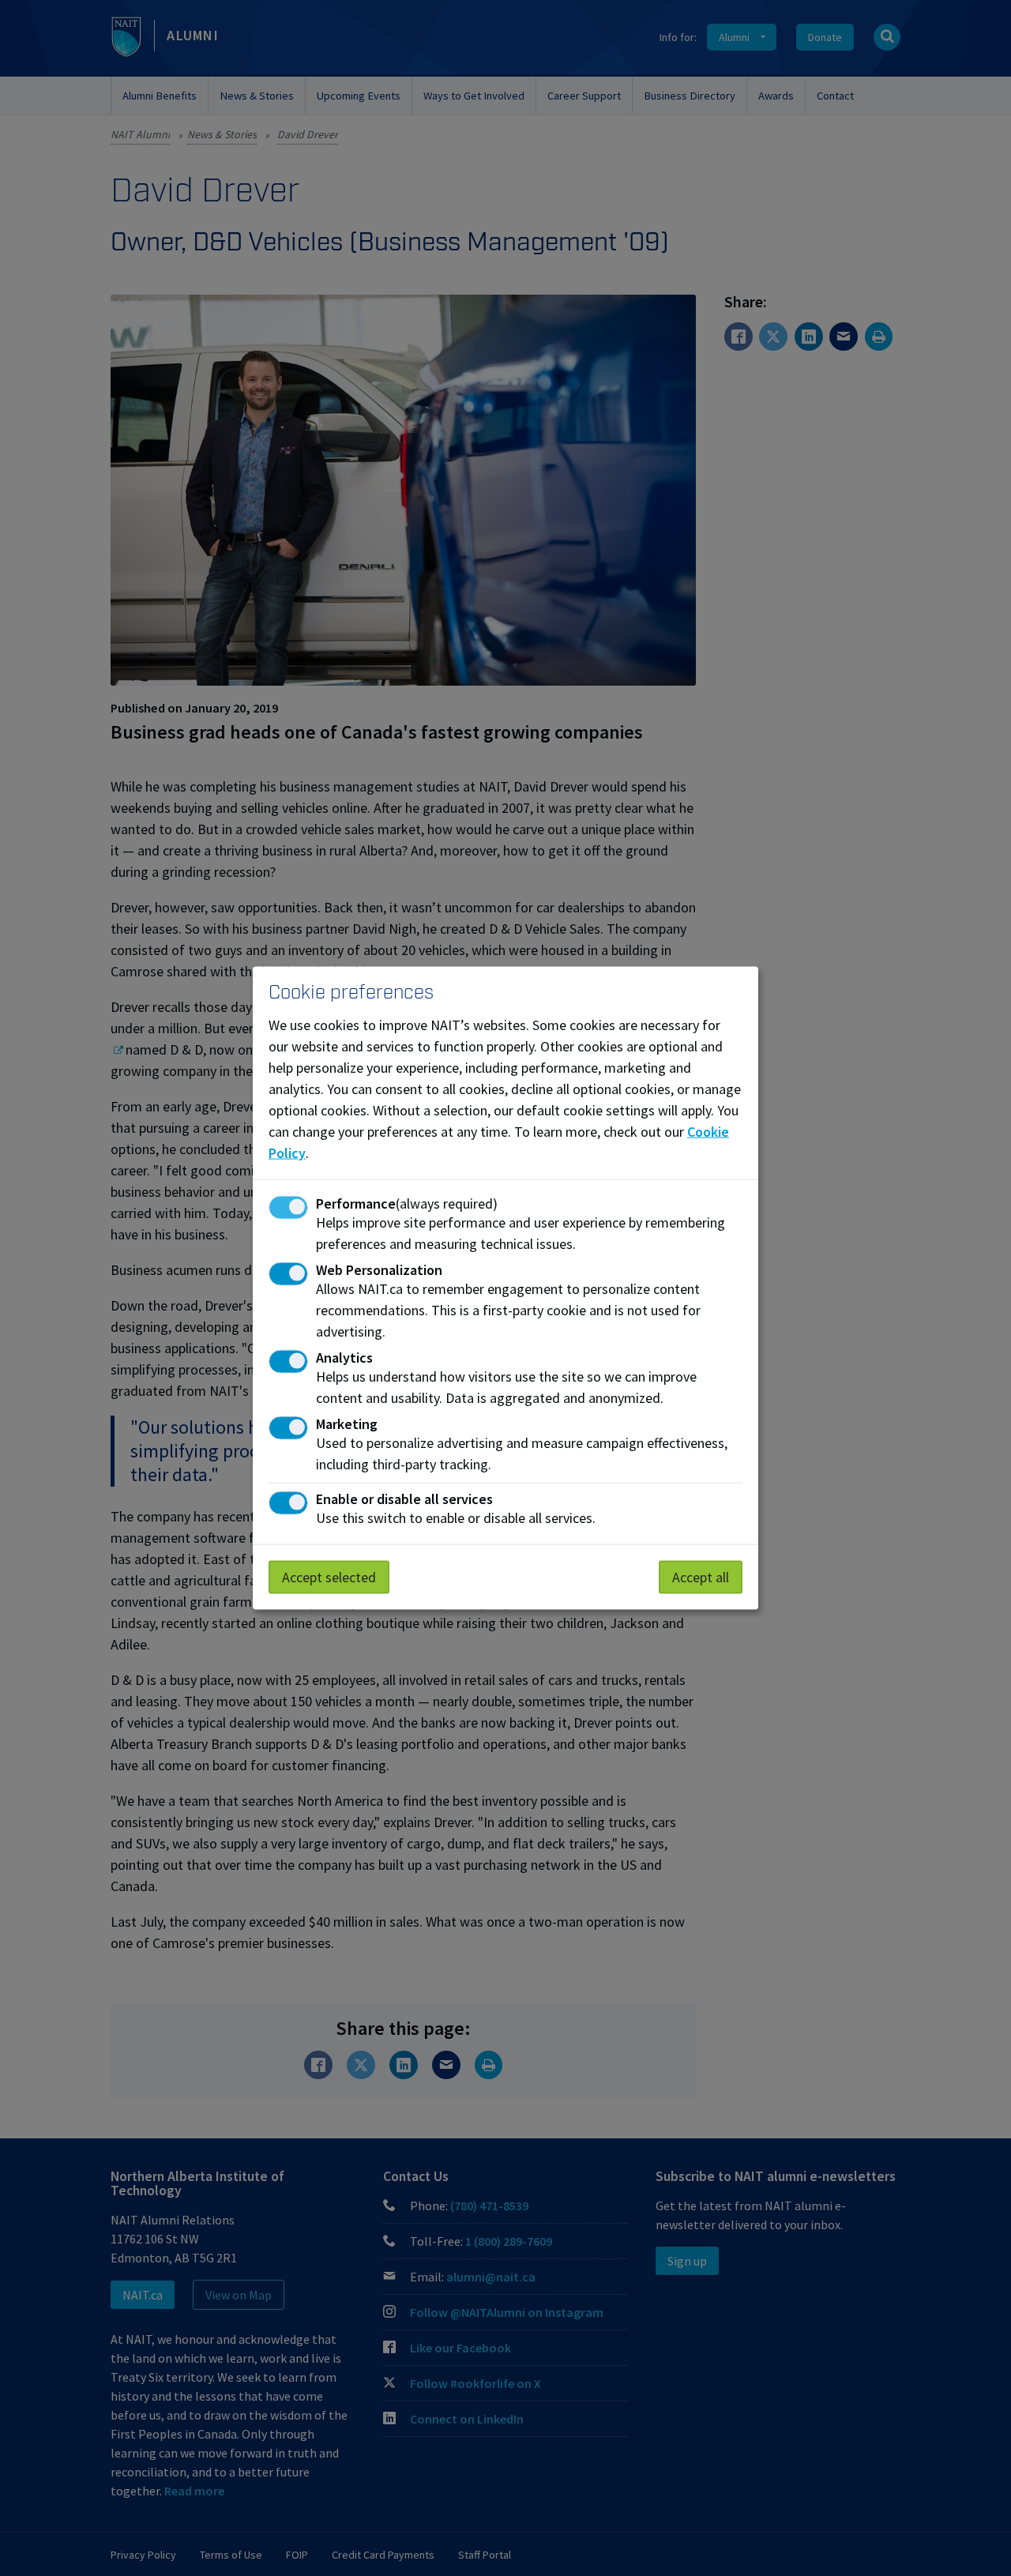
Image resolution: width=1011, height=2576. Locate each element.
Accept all (701, 1577)
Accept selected (329, 1577)
